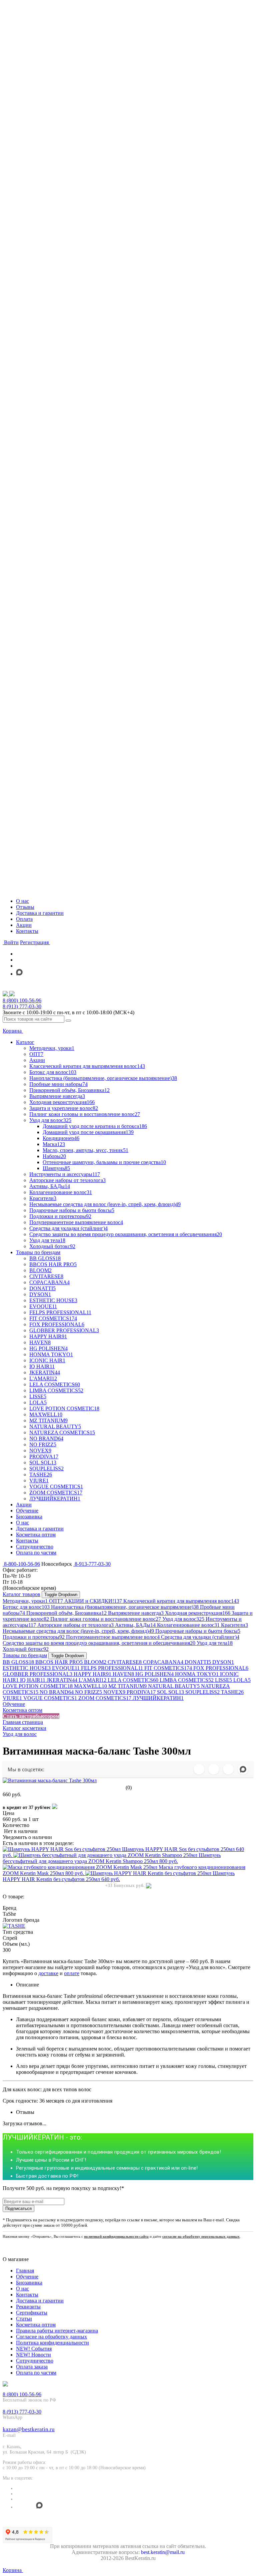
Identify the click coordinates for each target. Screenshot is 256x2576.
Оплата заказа (32, 2367)
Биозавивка (29, 2283)
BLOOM (95, 1662)
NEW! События (34, 2349)
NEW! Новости (33, 2355)
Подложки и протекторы (34, 1637)
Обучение (14, 1704)
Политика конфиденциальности (52, 2343)
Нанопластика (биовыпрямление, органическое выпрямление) (125, 1607)
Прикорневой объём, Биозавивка (66, 1613)
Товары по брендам (25, 1655)
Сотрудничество (35, 2361)
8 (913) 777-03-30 (22, 1006)
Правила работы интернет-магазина (57, 2331)
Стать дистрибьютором (31, 1716)
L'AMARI (92, 1680)
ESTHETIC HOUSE (27, 1668)
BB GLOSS (18, 1662)
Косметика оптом (22, 1710)
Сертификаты (32, 2313)
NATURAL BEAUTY (174, 1686)
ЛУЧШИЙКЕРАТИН (158, 1698)
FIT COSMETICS (168, 1668)
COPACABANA (163, 1662)
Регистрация (35, 942)
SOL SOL (170, 1692)
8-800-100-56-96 (21, 1564)
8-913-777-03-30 (92, 1564)
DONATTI (198, 1662)
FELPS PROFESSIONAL (112, 1668)
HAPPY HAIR (92, 1674)
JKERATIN (62, 1680)
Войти (11, 942)
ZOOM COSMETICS (105, 1698)
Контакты (27, 931)
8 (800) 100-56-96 (22, 1000)
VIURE (12, 1698)
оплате (72, 1973)
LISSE (223, 1680)
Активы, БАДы (135, 1625)
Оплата (24, 919)
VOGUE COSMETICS (50, 1698)
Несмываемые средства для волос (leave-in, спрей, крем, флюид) (78, 1631)
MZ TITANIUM (127, 1686)
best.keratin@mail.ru (163, 2552)
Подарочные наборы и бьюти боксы (198, 1631)
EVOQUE (66, 1668)
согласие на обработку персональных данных (201, 2236)
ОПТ (56, 1601)
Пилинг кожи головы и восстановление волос (106, 1619)
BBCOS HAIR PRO (59, 1662)
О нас (22, 901)
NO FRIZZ (88, 1692)
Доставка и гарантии (40, 913)
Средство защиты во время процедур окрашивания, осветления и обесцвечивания (99, 1643)
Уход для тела (215, 1643)
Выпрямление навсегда (136, 1613)
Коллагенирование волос (188, 1625)
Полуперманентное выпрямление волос (113, 1637)
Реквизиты (28, 2307)
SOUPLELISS (202, 1692)
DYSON (223, 1662)
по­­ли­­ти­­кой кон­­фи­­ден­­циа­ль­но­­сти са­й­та (116, 2236)
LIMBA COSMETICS (187, 1680)
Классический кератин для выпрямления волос (181, 1601)
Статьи (24, 2319)
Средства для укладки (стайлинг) (200, 1637)
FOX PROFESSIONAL (221, 1668)
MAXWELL (90, 1686)
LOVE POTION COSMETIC (38, 1686)
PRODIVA (141, 1692)
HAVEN (123, 1674)
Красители (234, 1625)
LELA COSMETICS (133, 1680)
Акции (24, 925)
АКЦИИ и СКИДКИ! (93, 1601)
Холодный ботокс (26, 1649)
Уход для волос (183, 1619)
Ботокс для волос (26, 1607)
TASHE (232, 1692)
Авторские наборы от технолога (75, 1625)
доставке (48, 1973)
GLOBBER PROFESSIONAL (37, 1674)
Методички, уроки (25, 1601)
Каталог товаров (21, 1594)
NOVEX (114, 1692)
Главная (25, 2271)
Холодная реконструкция (198, 1613)
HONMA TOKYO (197, 1674)
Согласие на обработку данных (51, 2337)
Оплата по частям (36, 2373)
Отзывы (25, 907)
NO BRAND (57, 1692)
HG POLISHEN (154, 1674)
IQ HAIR (33, 1680)
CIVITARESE (125, 1662)
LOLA (242, 1680)
